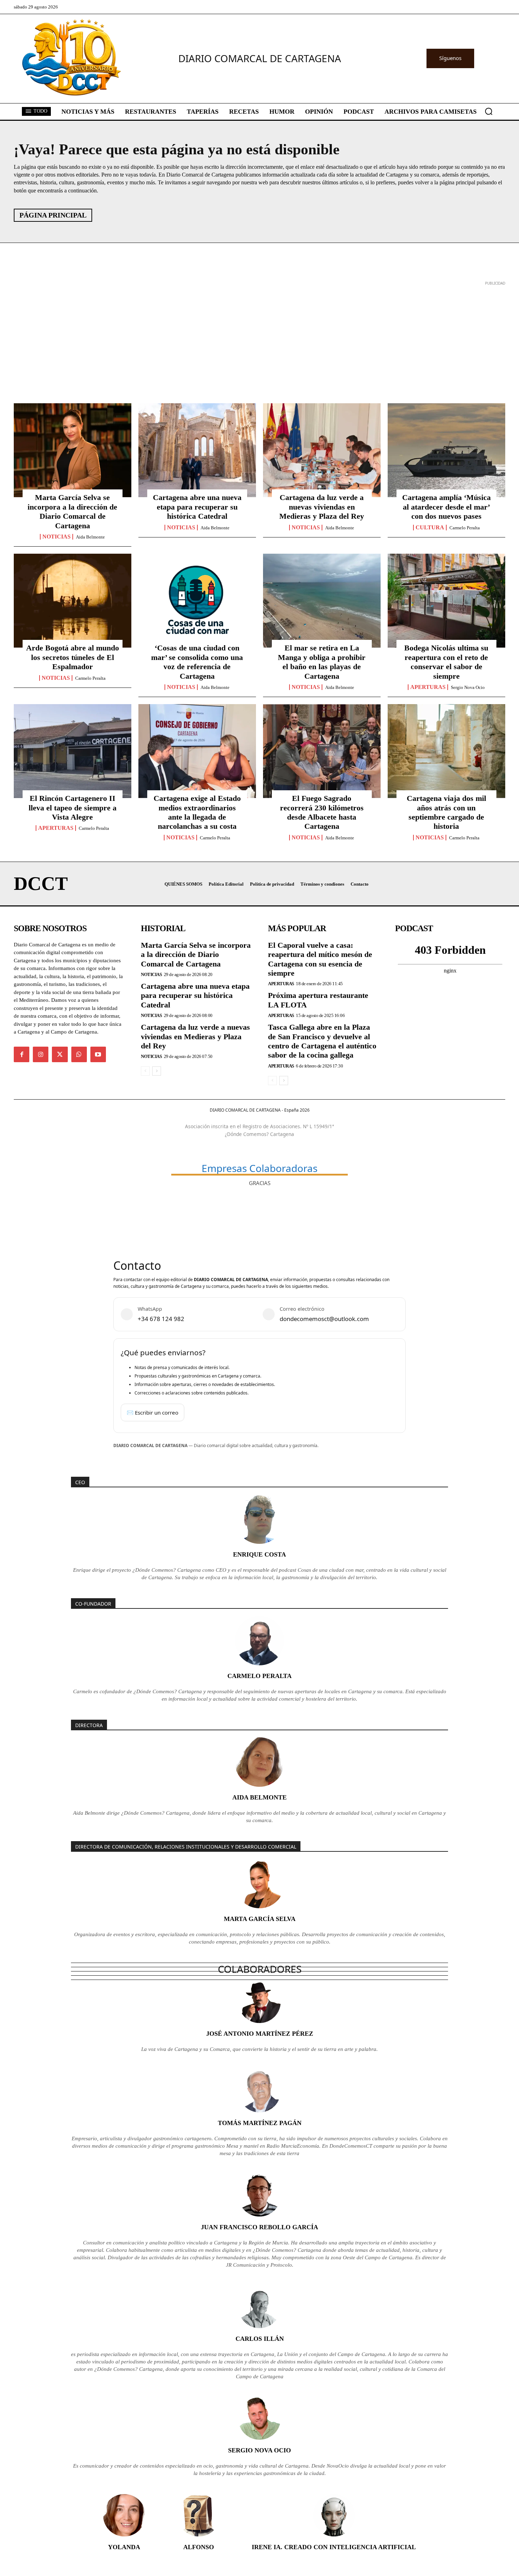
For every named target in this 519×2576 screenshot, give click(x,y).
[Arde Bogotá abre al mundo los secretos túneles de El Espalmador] (73, 601)
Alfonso (199, 2547)
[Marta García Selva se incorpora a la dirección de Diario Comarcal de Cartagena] (73, 450)
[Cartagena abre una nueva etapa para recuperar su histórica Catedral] (197, 450)
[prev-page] (145, 1071)
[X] (60, 1054)
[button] (489, 111)
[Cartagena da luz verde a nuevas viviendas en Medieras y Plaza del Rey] (322, 450)
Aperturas (428, 687)
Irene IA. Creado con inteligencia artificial (334, 2547)
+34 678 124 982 (161, 1319)
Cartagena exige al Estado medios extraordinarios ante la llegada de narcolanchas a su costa (197, 812)
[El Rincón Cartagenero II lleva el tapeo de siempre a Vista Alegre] (73, 751)
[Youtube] (98, 1054)
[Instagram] (41, 1054)
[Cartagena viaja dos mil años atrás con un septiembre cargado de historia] (446, 751)
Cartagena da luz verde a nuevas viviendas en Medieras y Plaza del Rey (322, 507)
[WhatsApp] (79, 1054)
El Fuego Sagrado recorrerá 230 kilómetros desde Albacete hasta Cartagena (322, 812)
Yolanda (124, 2547)
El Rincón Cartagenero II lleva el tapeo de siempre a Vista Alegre (73, 808)
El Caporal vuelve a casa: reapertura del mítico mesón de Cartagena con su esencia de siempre (320, 959)
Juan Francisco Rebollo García (259, 2227)
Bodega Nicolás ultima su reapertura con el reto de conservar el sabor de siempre (446, 662)
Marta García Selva (260, 1919)
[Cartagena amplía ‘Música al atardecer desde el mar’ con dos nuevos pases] (446, 450)
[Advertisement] (226, 337)
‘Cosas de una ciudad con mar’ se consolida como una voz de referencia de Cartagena (197, 662)
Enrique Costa (259, 1554)
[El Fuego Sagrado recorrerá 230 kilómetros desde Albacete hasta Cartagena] (322, 751)
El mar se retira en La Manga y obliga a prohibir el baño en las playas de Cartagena (322, 662)
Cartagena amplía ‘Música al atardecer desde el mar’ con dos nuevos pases (446, 507)
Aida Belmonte (90, 537)
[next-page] (157, 1071)
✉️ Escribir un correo (153, 1412)
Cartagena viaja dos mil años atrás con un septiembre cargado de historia (446, 812)
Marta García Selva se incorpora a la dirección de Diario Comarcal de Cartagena (72, 511)
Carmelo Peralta (465, 528)
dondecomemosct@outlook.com (324, 1319)
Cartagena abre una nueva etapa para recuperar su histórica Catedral (197, 507)
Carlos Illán (260, 2339)
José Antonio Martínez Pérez (260, 2034)
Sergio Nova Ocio (468, 687)
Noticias (56, 537)
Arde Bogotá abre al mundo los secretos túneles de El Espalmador (73, 657)
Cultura (430, 528)
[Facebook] (22, 1054)
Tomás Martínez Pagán (260, 2123)
